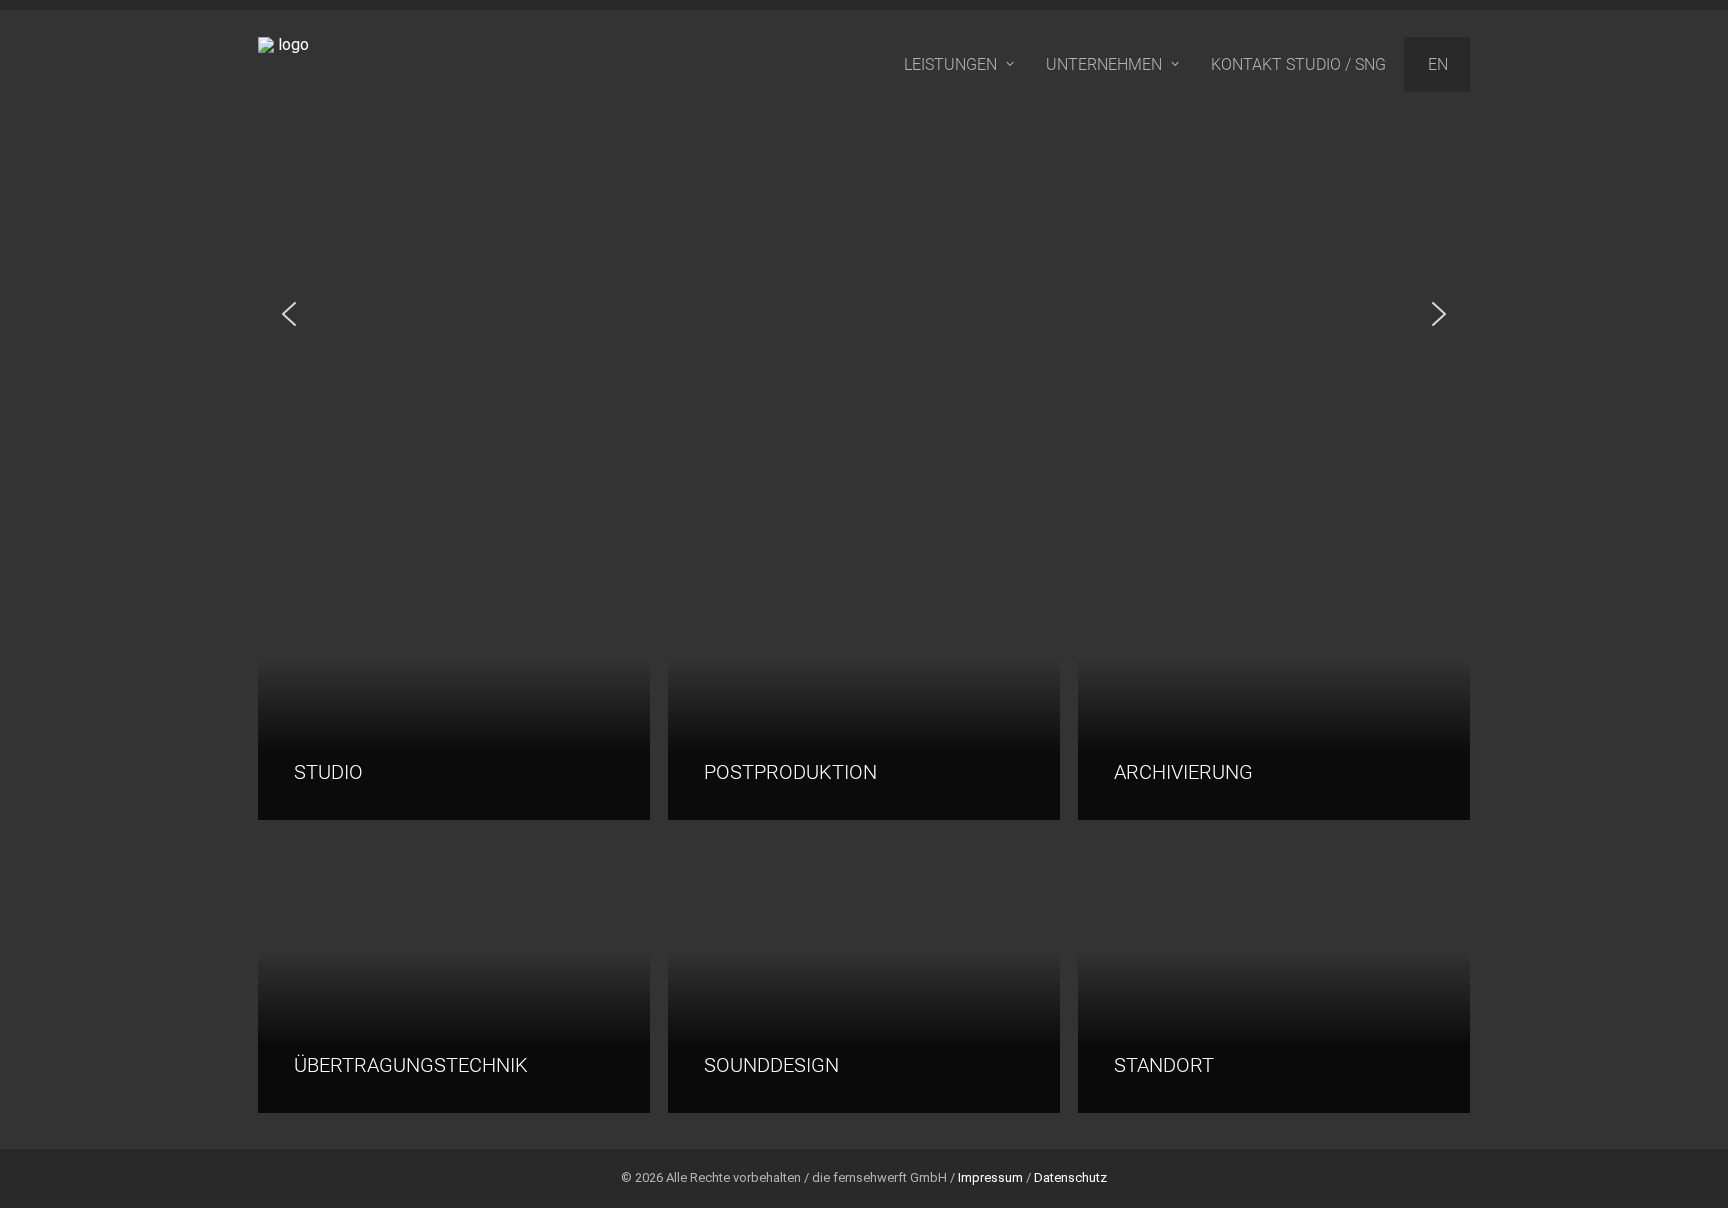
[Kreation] (855, 975)
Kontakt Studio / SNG (1298, 64)
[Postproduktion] (855, 682)
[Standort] (1265, 975)
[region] (864, 314)
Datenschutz (1070, 1177)
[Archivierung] (1265, 682)
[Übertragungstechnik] (445, 975)
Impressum (990, 1177)
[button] (289, 314)
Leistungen (950, 64)
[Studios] (445, 682)
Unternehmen (1104, 64)
